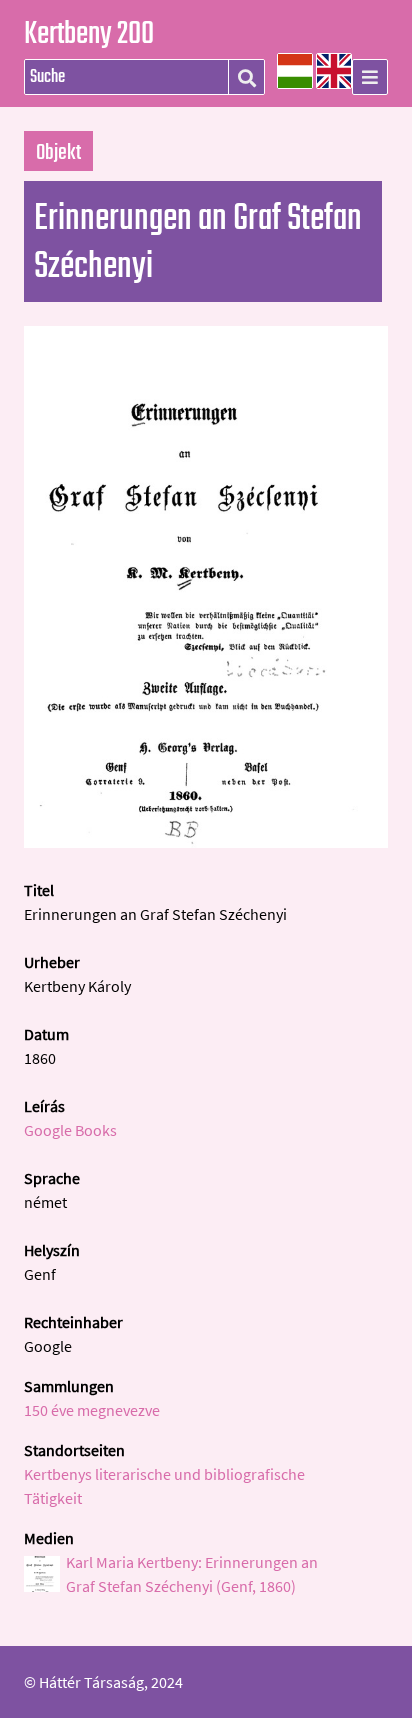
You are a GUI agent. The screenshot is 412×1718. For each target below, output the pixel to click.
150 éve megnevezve (92, 1410)
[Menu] (370, 77)
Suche (246, 78)
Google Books (70, 1130)
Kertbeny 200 (89, 35)
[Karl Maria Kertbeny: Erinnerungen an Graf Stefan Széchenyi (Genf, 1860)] (206, 842)
